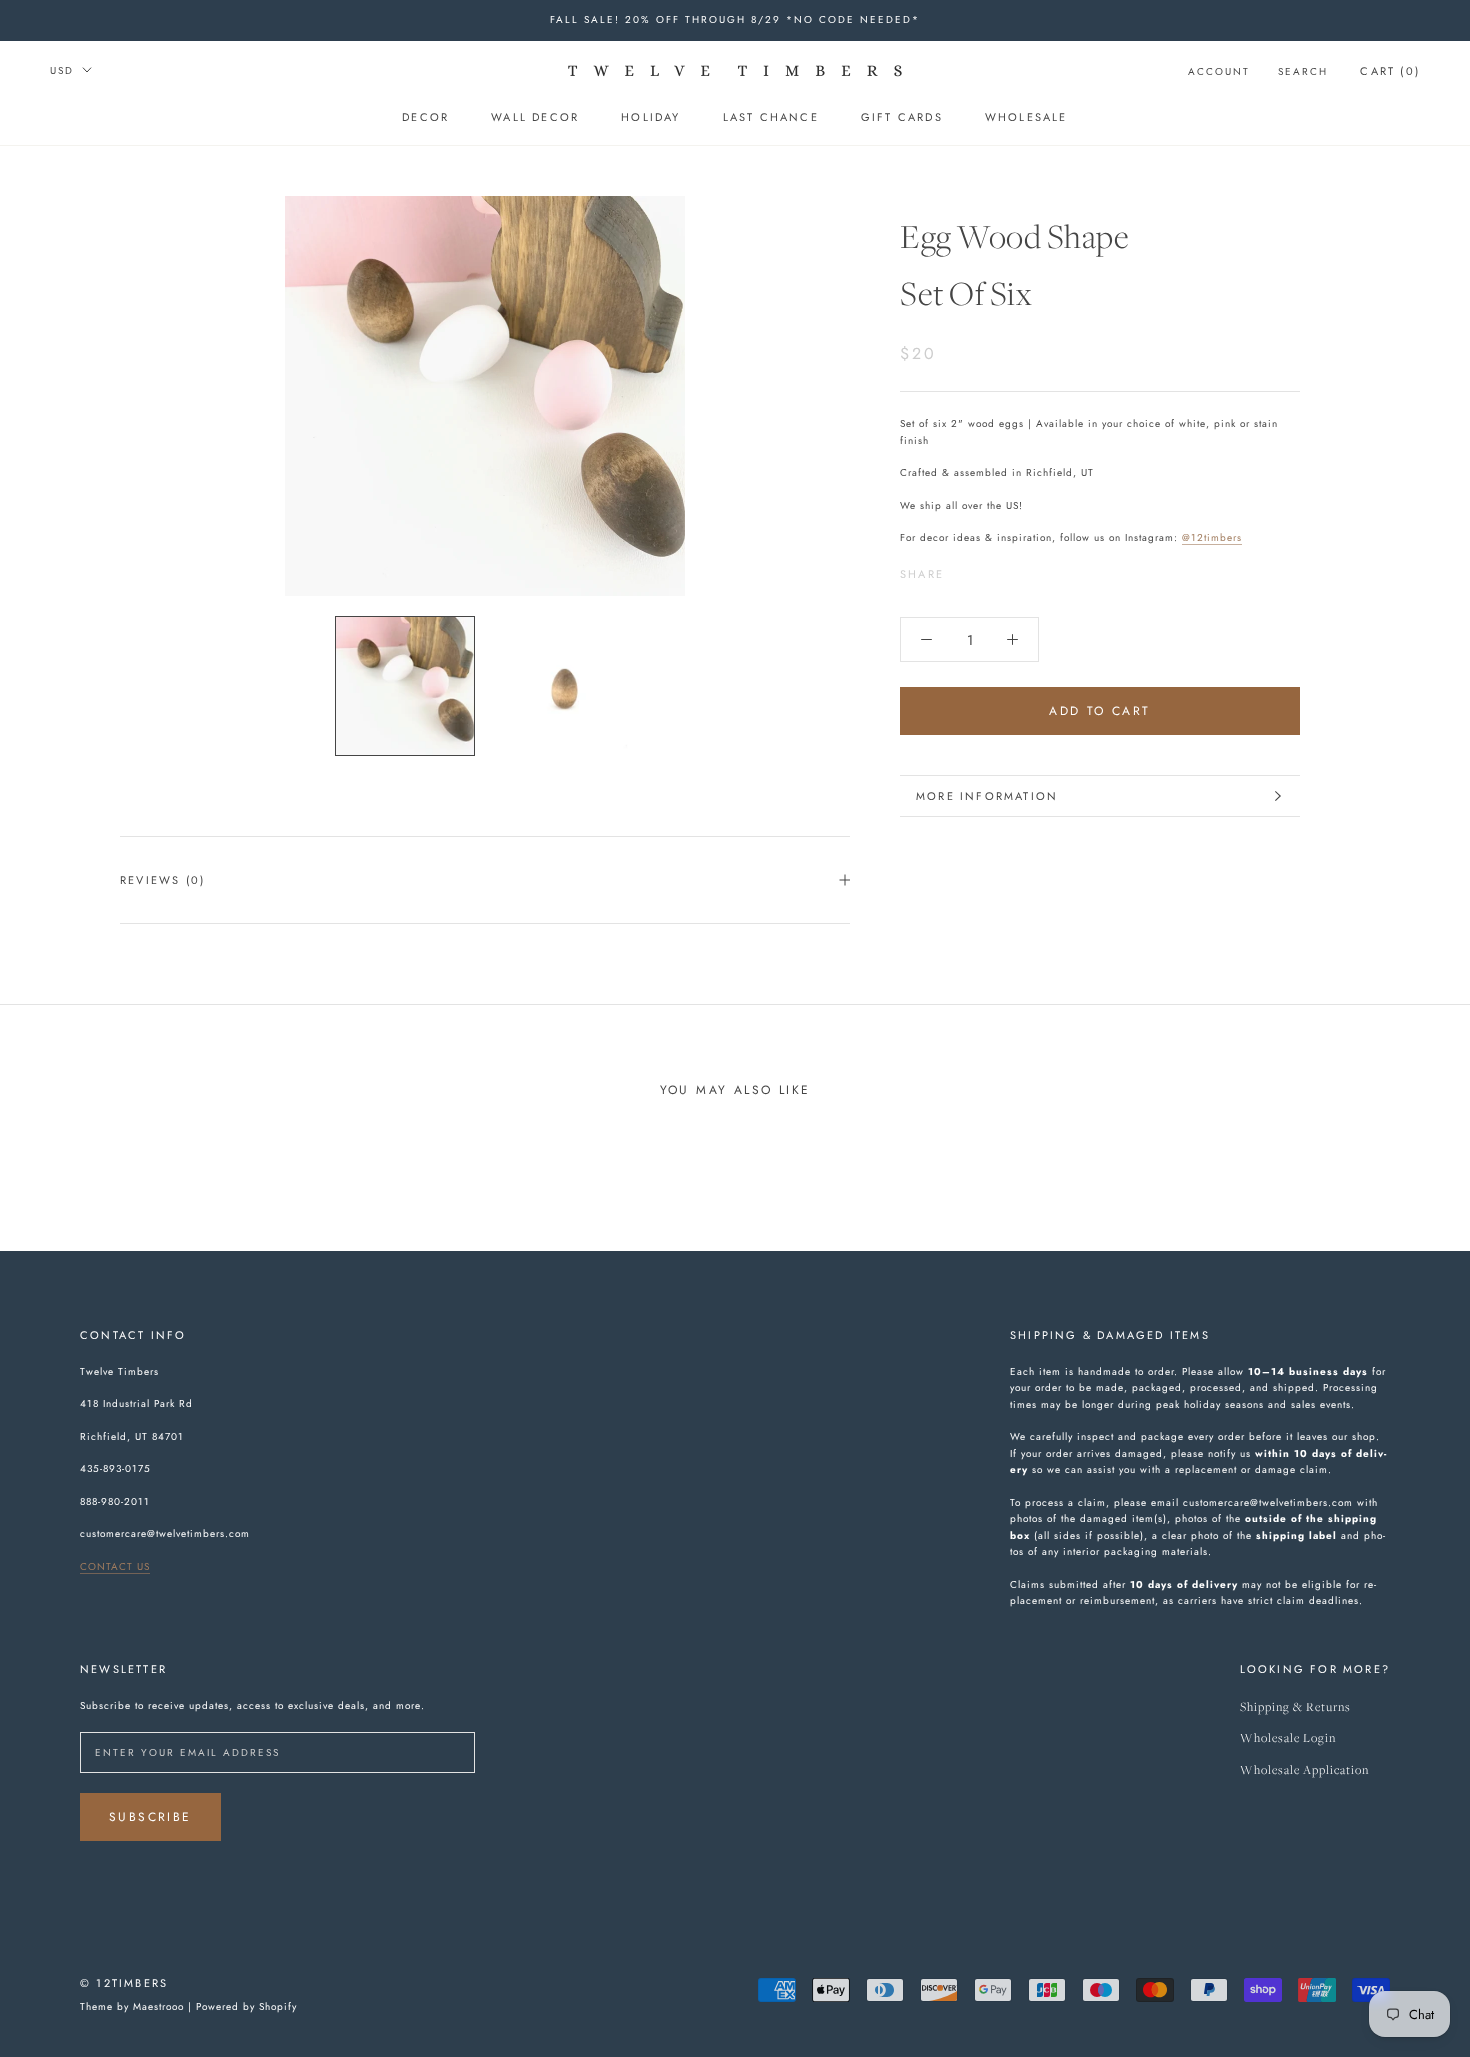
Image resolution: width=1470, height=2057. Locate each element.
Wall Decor (535, 117)
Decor (425, 117)
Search (1303, 71)
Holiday (650, 117)
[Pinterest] (1015, 569)
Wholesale (1026, 117)
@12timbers (1212, 537)
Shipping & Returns (1295, 1707)
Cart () (1390, 71)
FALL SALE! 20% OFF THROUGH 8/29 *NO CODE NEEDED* (735, 19)
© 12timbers (124, 1983)
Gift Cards (902, 117)
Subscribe (150, 1817)
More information (987, 796)
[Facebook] (963, 569)
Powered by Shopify (246, 2006)
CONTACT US (115, 1566)
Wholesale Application (1304, 1770)
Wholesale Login (1288, 1738)
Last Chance (771, 117)
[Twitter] (989, 569)
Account (1219, 71)
